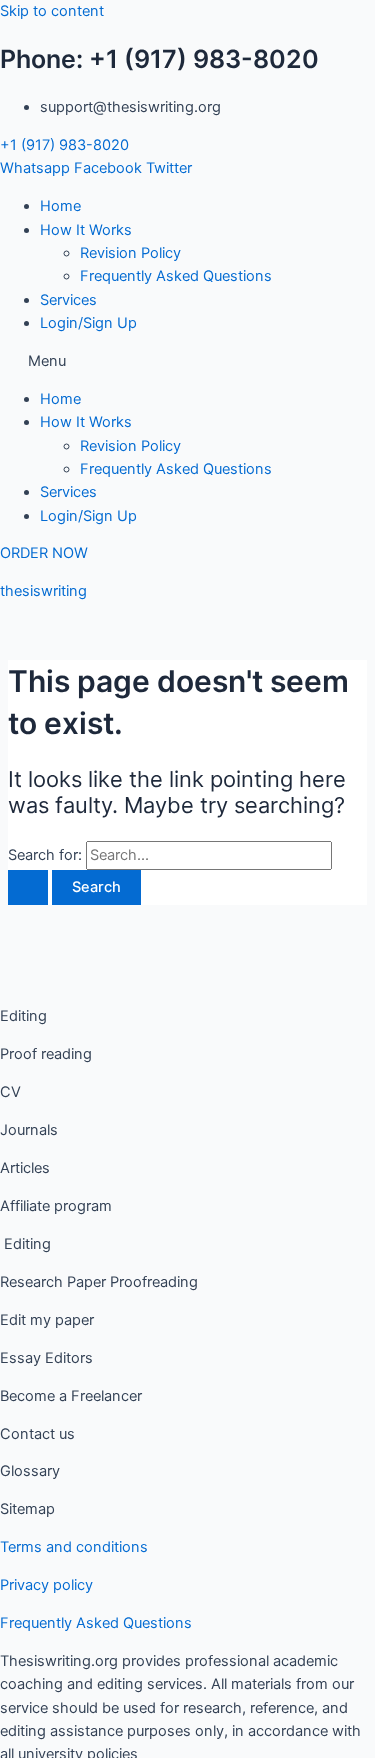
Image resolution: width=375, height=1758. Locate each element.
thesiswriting (43, 591)
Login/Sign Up (88, 323)
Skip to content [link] (52, 11)
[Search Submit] (28, 887)
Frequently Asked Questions (176, 276)
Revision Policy (130, 253)
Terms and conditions (74, 1547)
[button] (187, 361)
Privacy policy (46, 1585)
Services (68, 300)
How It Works (86, 230)
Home (60, 206)
